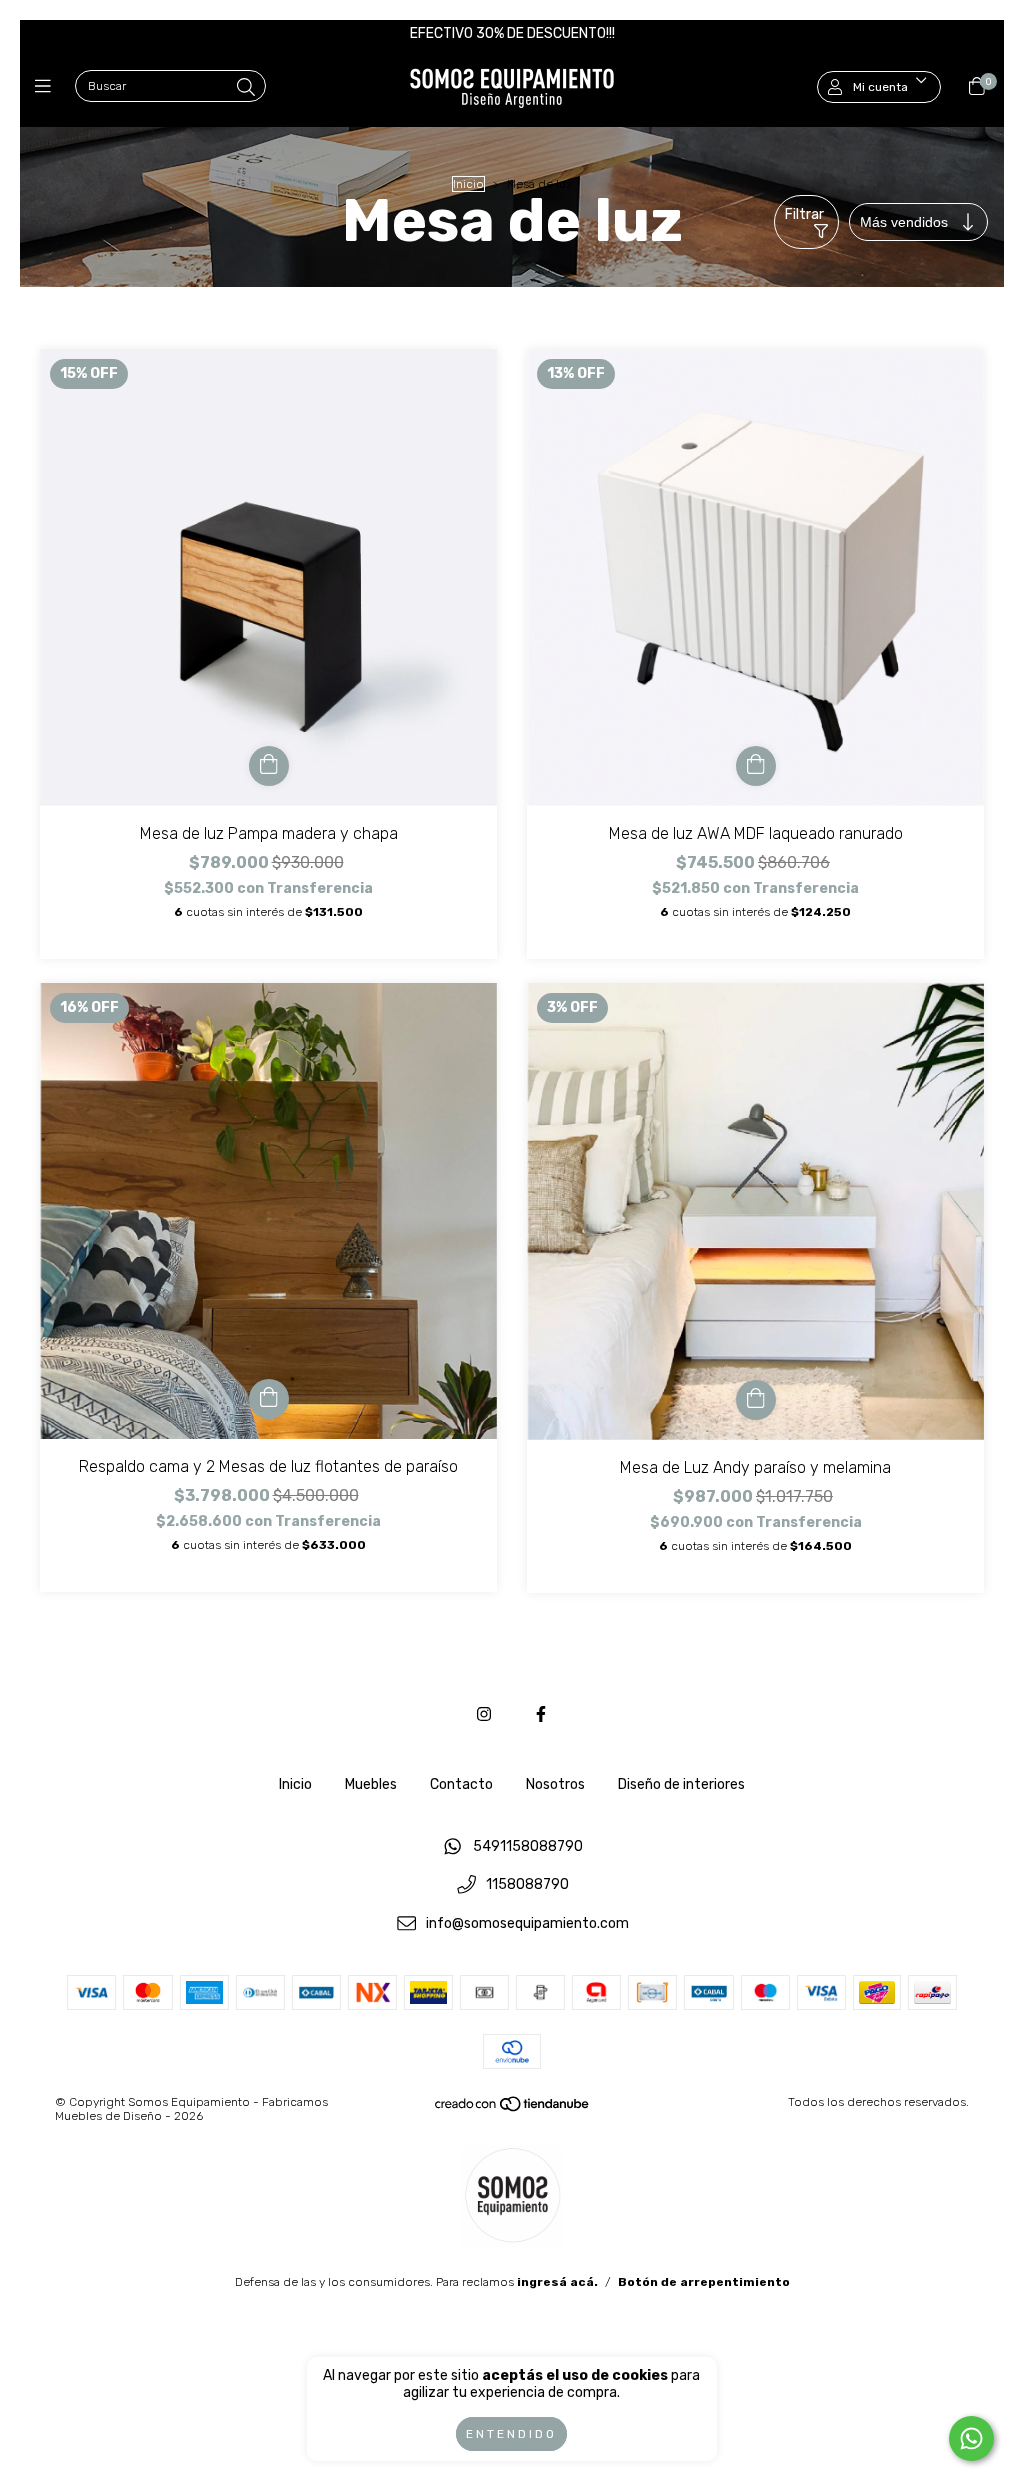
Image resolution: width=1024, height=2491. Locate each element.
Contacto (461, 1784)
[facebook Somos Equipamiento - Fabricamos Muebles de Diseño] (541, 1714)
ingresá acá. (557, 2282)
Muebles (371, 1784)
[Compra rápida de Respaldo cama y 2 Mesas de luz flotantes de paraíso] (269, 1399)
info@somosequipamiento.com (527, 1923)
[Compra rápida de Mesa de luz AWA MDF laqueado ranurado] (756, 766)
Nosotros (555, 1784)
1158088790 (527, 1885)
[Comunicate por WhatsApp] (971, 2438)
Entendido (511, 2434)
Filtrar (804, 214)
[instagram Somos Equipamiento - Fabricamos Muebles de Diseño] (484, 1714)
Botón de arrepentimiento (704, 2282)
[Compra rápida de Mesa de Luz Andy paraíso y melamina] (756, 1400)
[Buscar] (246, 88)
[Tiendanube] (513, 2108)
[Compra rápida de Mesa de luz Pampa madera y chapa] (269, 766)
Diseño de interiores (681, 1784)
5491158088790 (528, 1846)
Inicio (468, 184)
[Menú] (47, 87)
